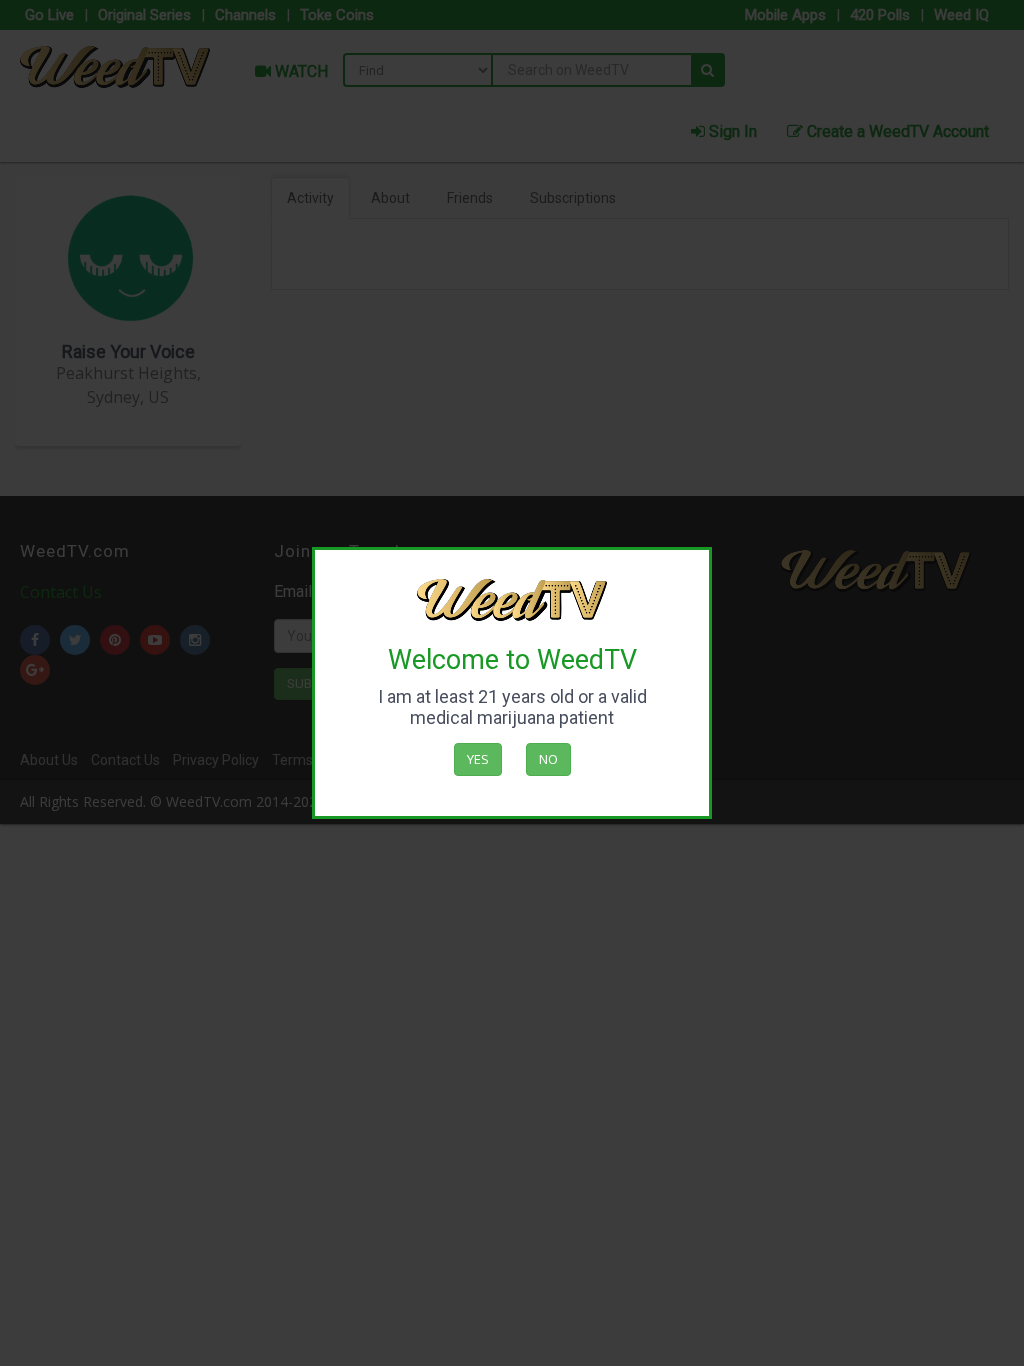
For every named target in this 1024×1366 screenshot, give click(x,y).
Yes (478, 759)
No (548, 759)
